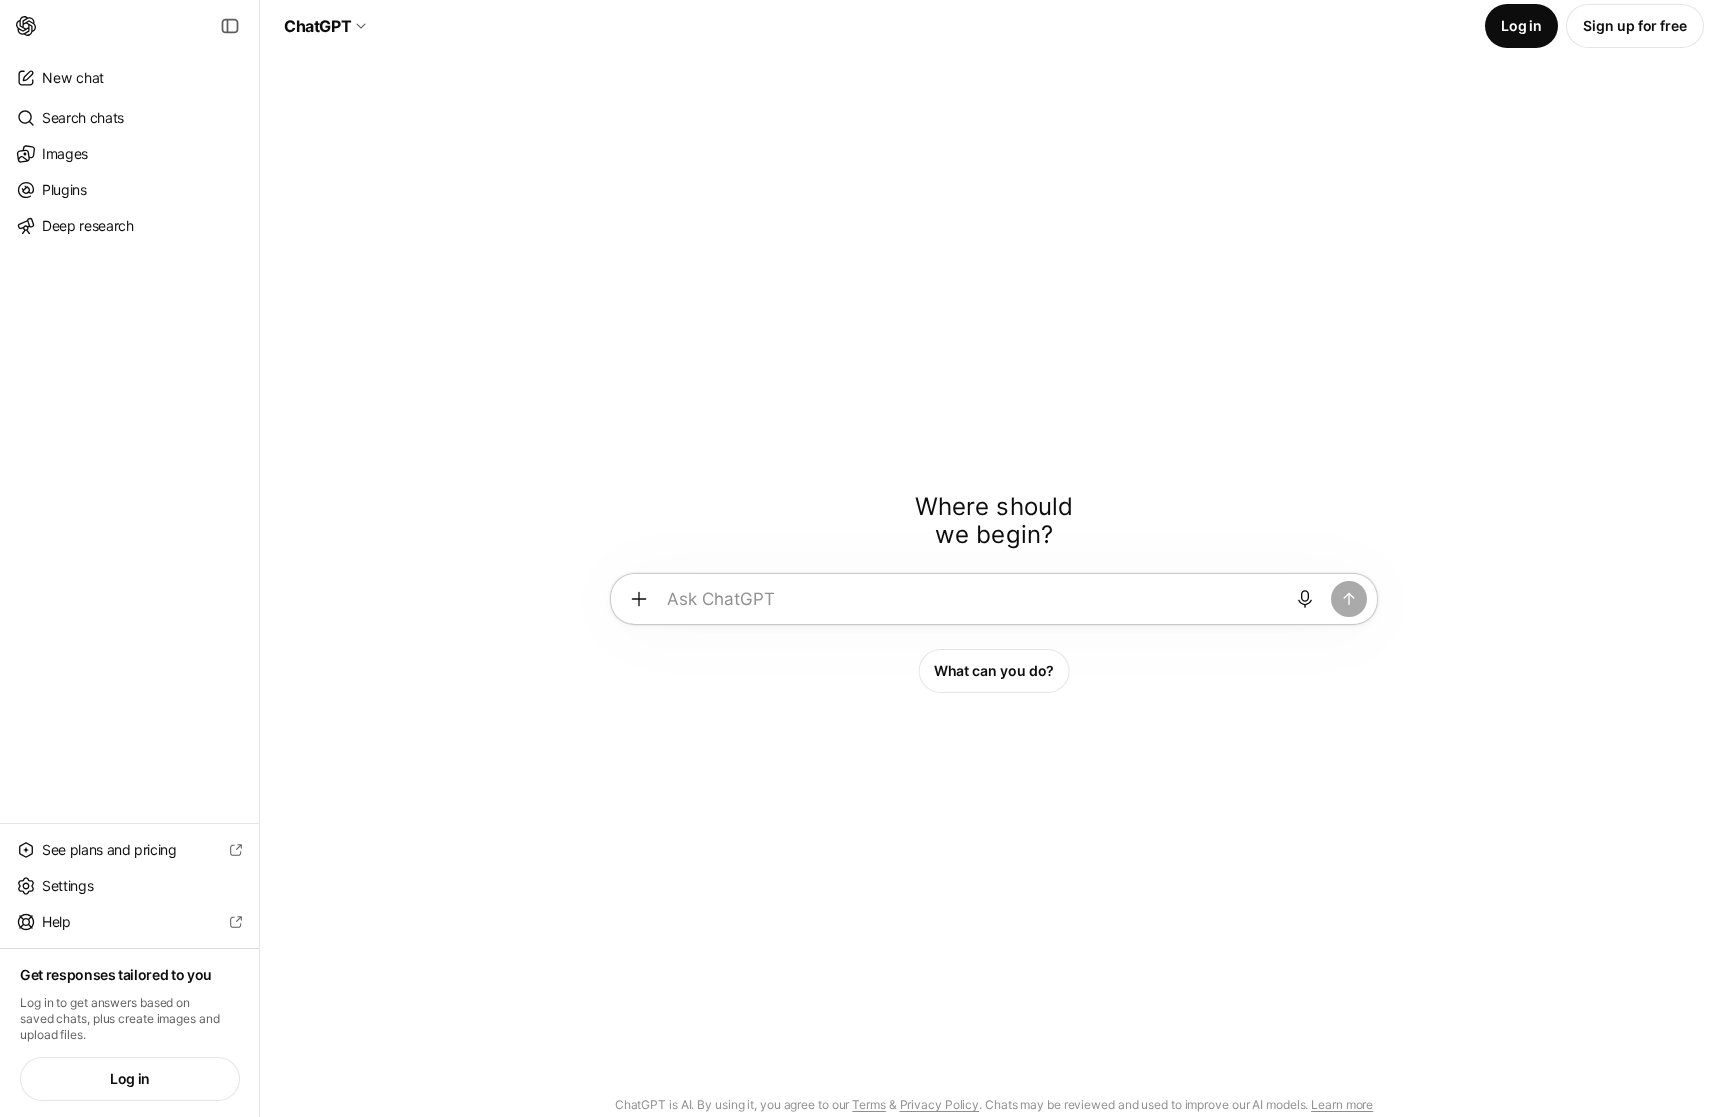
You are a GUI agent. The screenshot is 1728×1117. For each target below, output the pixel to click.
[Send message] (1349, 599)
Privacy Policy (940, 1104)
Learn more (1342, 1104)
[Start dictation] (1305, 599)
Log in (130, 1078)
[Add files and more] (639, 599)
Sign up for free (1635, 25)
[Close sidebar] (230, 26)
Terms (869, 1104)
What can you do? (994, 670)
